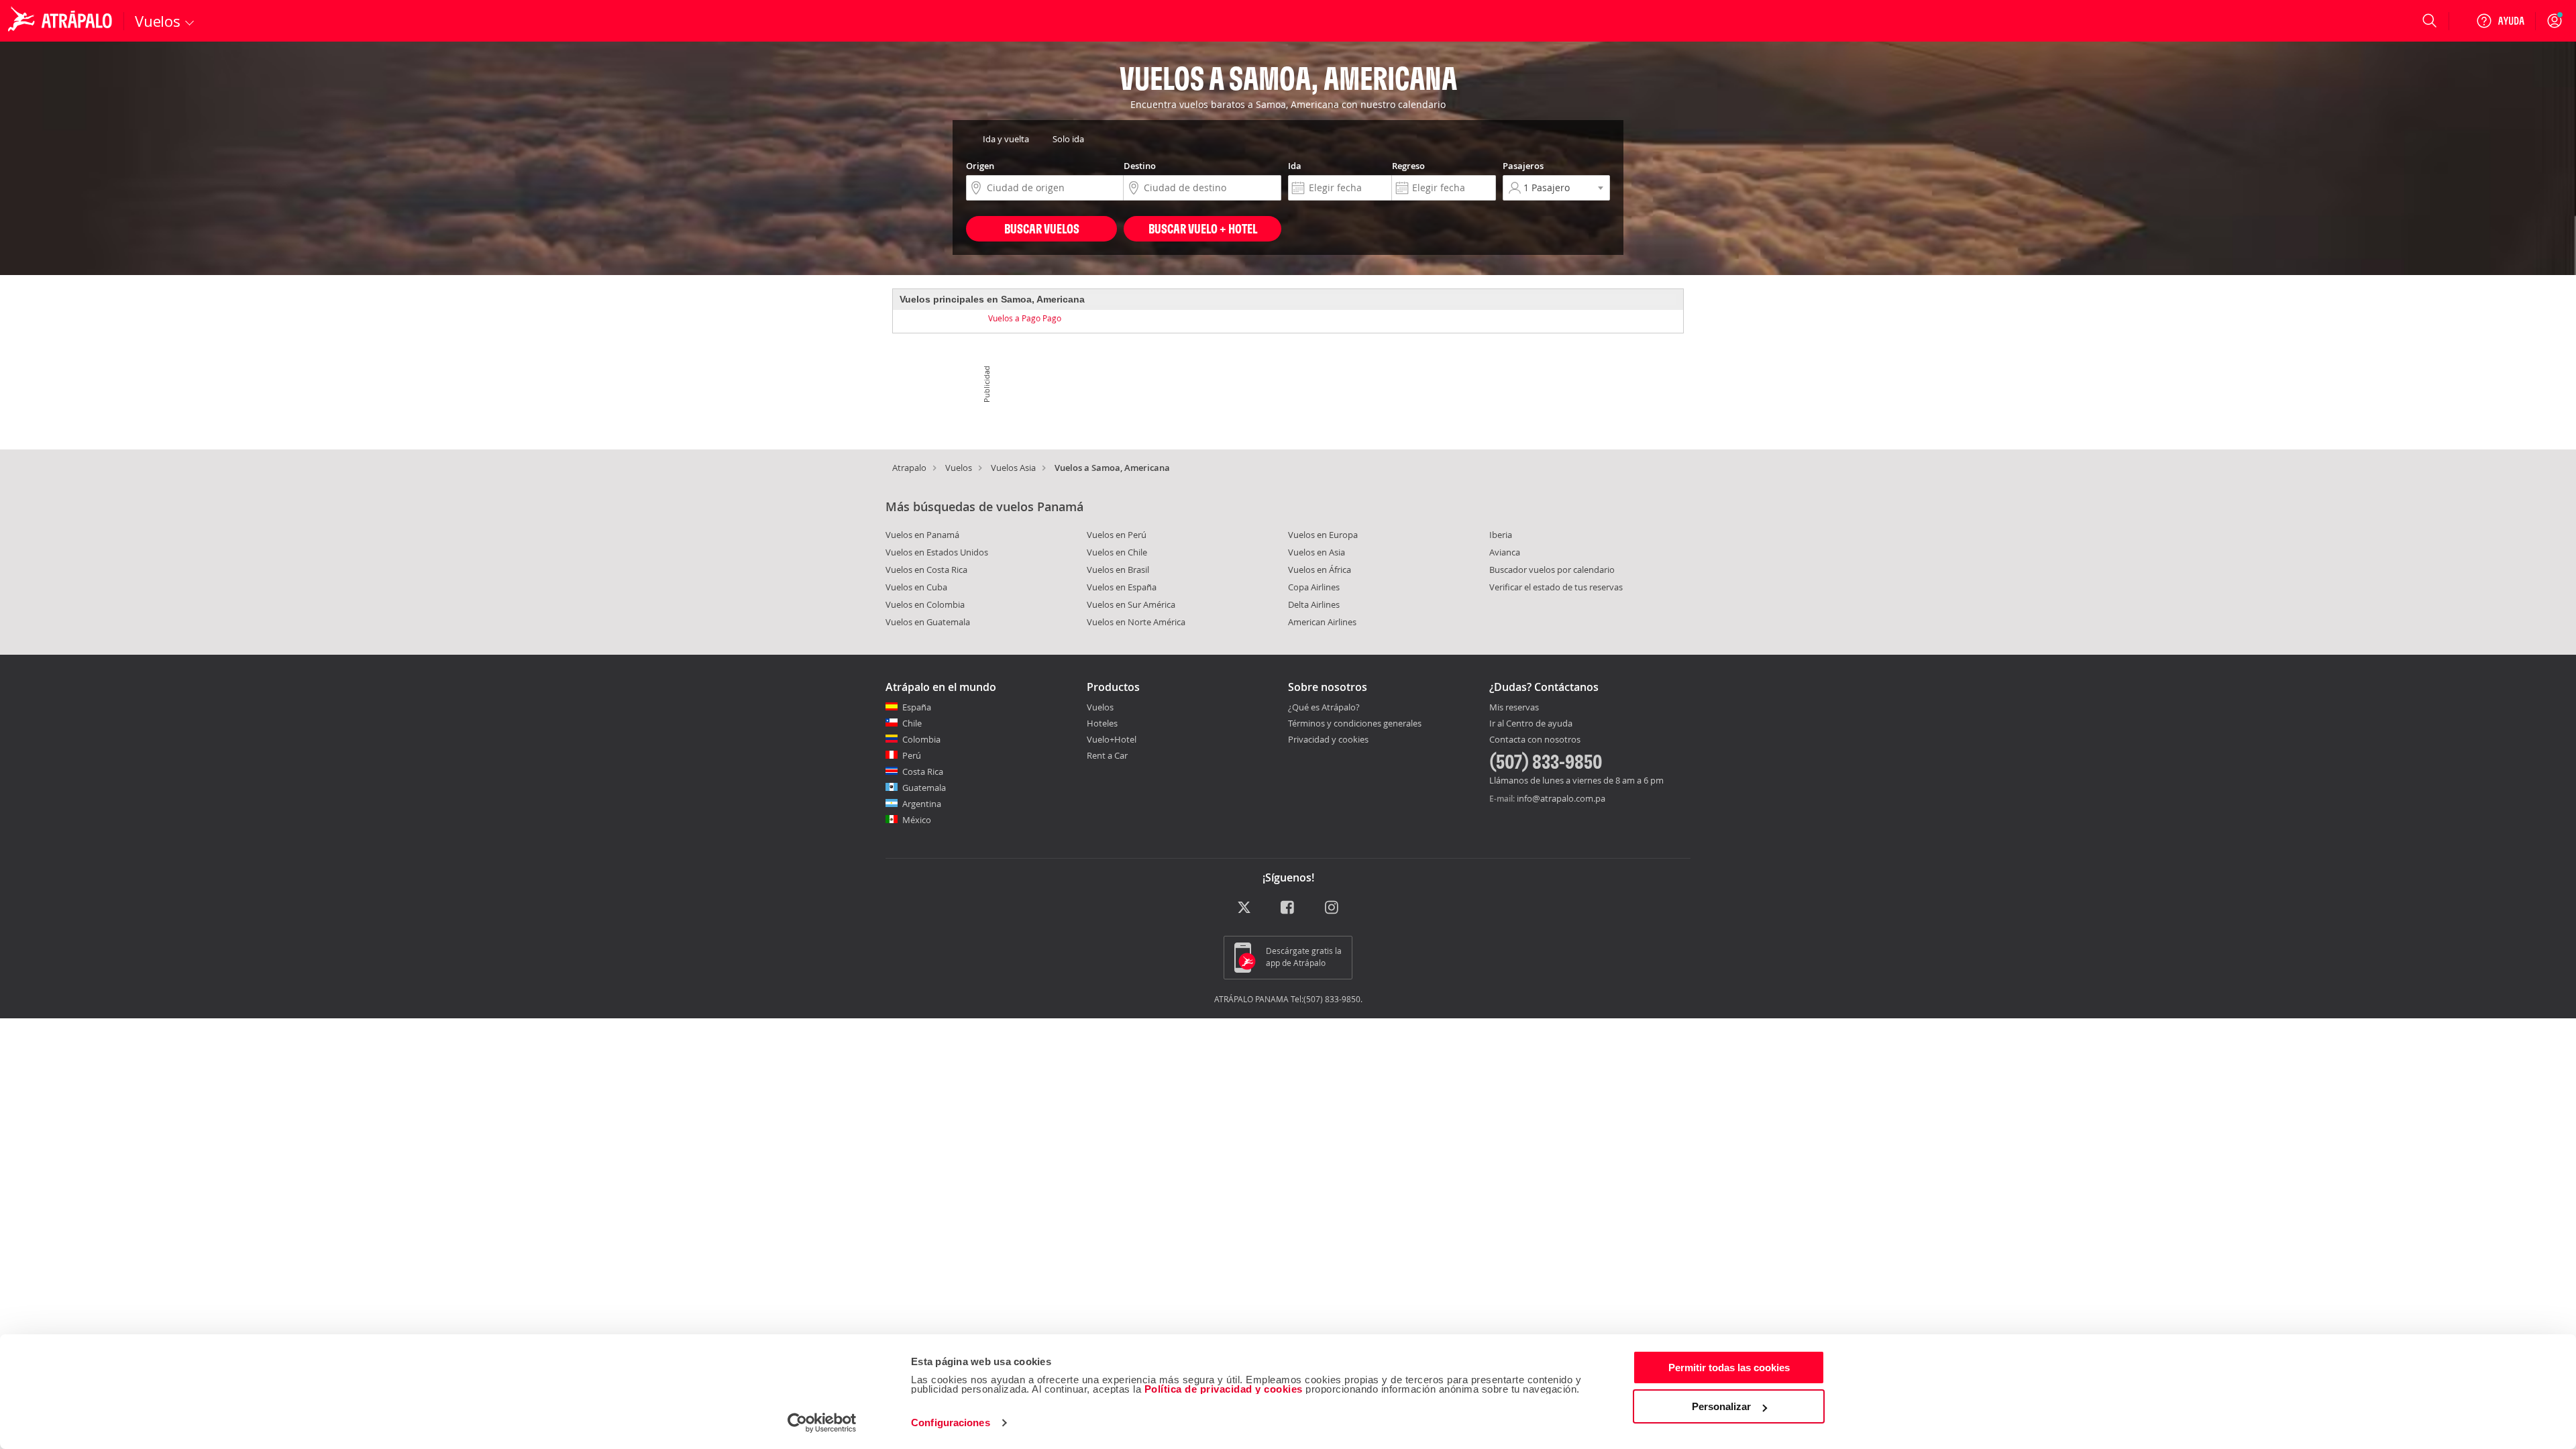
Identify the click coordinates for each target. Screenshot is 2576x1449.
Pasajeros (1523, 166)
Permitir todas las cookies (1729, 1367)
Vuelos (959, 468)
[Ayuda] (2500, 21)
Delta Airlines (1314, 604)
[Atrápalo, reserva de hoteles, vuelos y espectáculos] (62, 21)
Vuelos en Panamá (922, 535)
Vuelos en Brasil (1118, 570)
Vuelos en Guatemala (928, 622)
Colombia (921, 739)
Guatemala (924, 788)
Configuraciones (951, 1423)
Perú (912, 755)
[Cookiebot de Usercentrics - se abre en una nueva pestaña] (822, 1423)
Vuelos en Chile (1117, 552)
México (917, 820)
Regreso (1408, 166)
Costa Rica (923, 771)
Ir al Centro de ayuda (1531, 724)
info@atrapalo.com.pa (1561, 798)
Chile (912, 723)
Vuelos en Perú (1117, 535)
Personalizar (1721, 1406)
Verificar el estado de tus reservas (1556, 587)
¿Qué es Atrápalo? (1324, 707)
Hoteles (1102, 723)
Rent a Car (1107, 755)
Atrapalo (909, 468)
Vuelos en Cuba (916, 587)
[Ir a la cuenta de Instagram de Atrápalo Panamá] (1333, 908)
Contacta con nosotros (1535, 740)
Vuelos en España (1122, 587)
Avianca (1505, 552)
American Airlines (1322, 622)
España (917, 707)
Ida (1295, 166)
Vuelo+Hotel (1112, 739)
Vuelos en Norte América (1136, 622)
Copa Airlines (1314, 587)
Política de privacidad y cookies (1224, 1389)
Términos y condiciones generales (1355, 723)
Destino (1140, 166)
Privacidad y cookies (1328, 739)
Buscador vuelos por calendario (1552, 570)
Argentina (922, 804)
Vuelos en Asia (1317, 552)
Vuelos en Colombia (925, 604)
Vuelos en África (1320, 570)
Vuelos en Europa (1323, 535)
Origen (980, 166)
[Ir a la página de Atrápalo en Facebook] (1288, 908)
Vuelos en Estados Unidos (937, 552)
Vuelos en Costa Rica (926, 570)
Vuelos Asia (1013, 468)
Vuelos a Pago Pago (1025, 318)
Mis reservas (1514, 708)
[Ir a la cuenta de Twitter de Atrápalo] (1244, 908)
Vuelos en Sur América (1131, 604)
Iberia (1501, 535)
